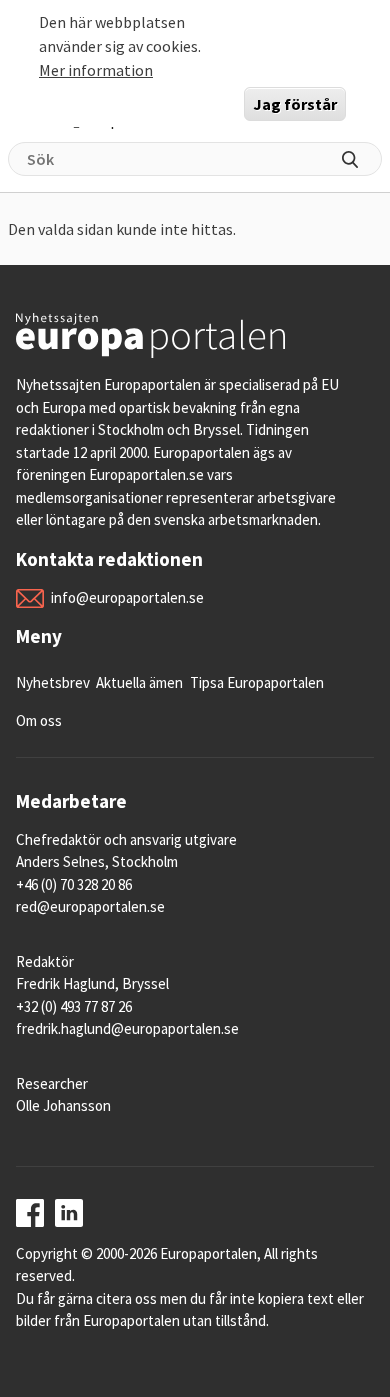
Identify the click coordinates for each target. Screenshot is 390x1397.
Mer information (96, 70)
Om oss (39, 720)
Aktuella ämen (139, 682)
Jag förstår (295, 104)
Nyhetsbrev (53, 682)
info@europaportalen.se (127, 597)
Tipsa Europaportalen (257, 682)
